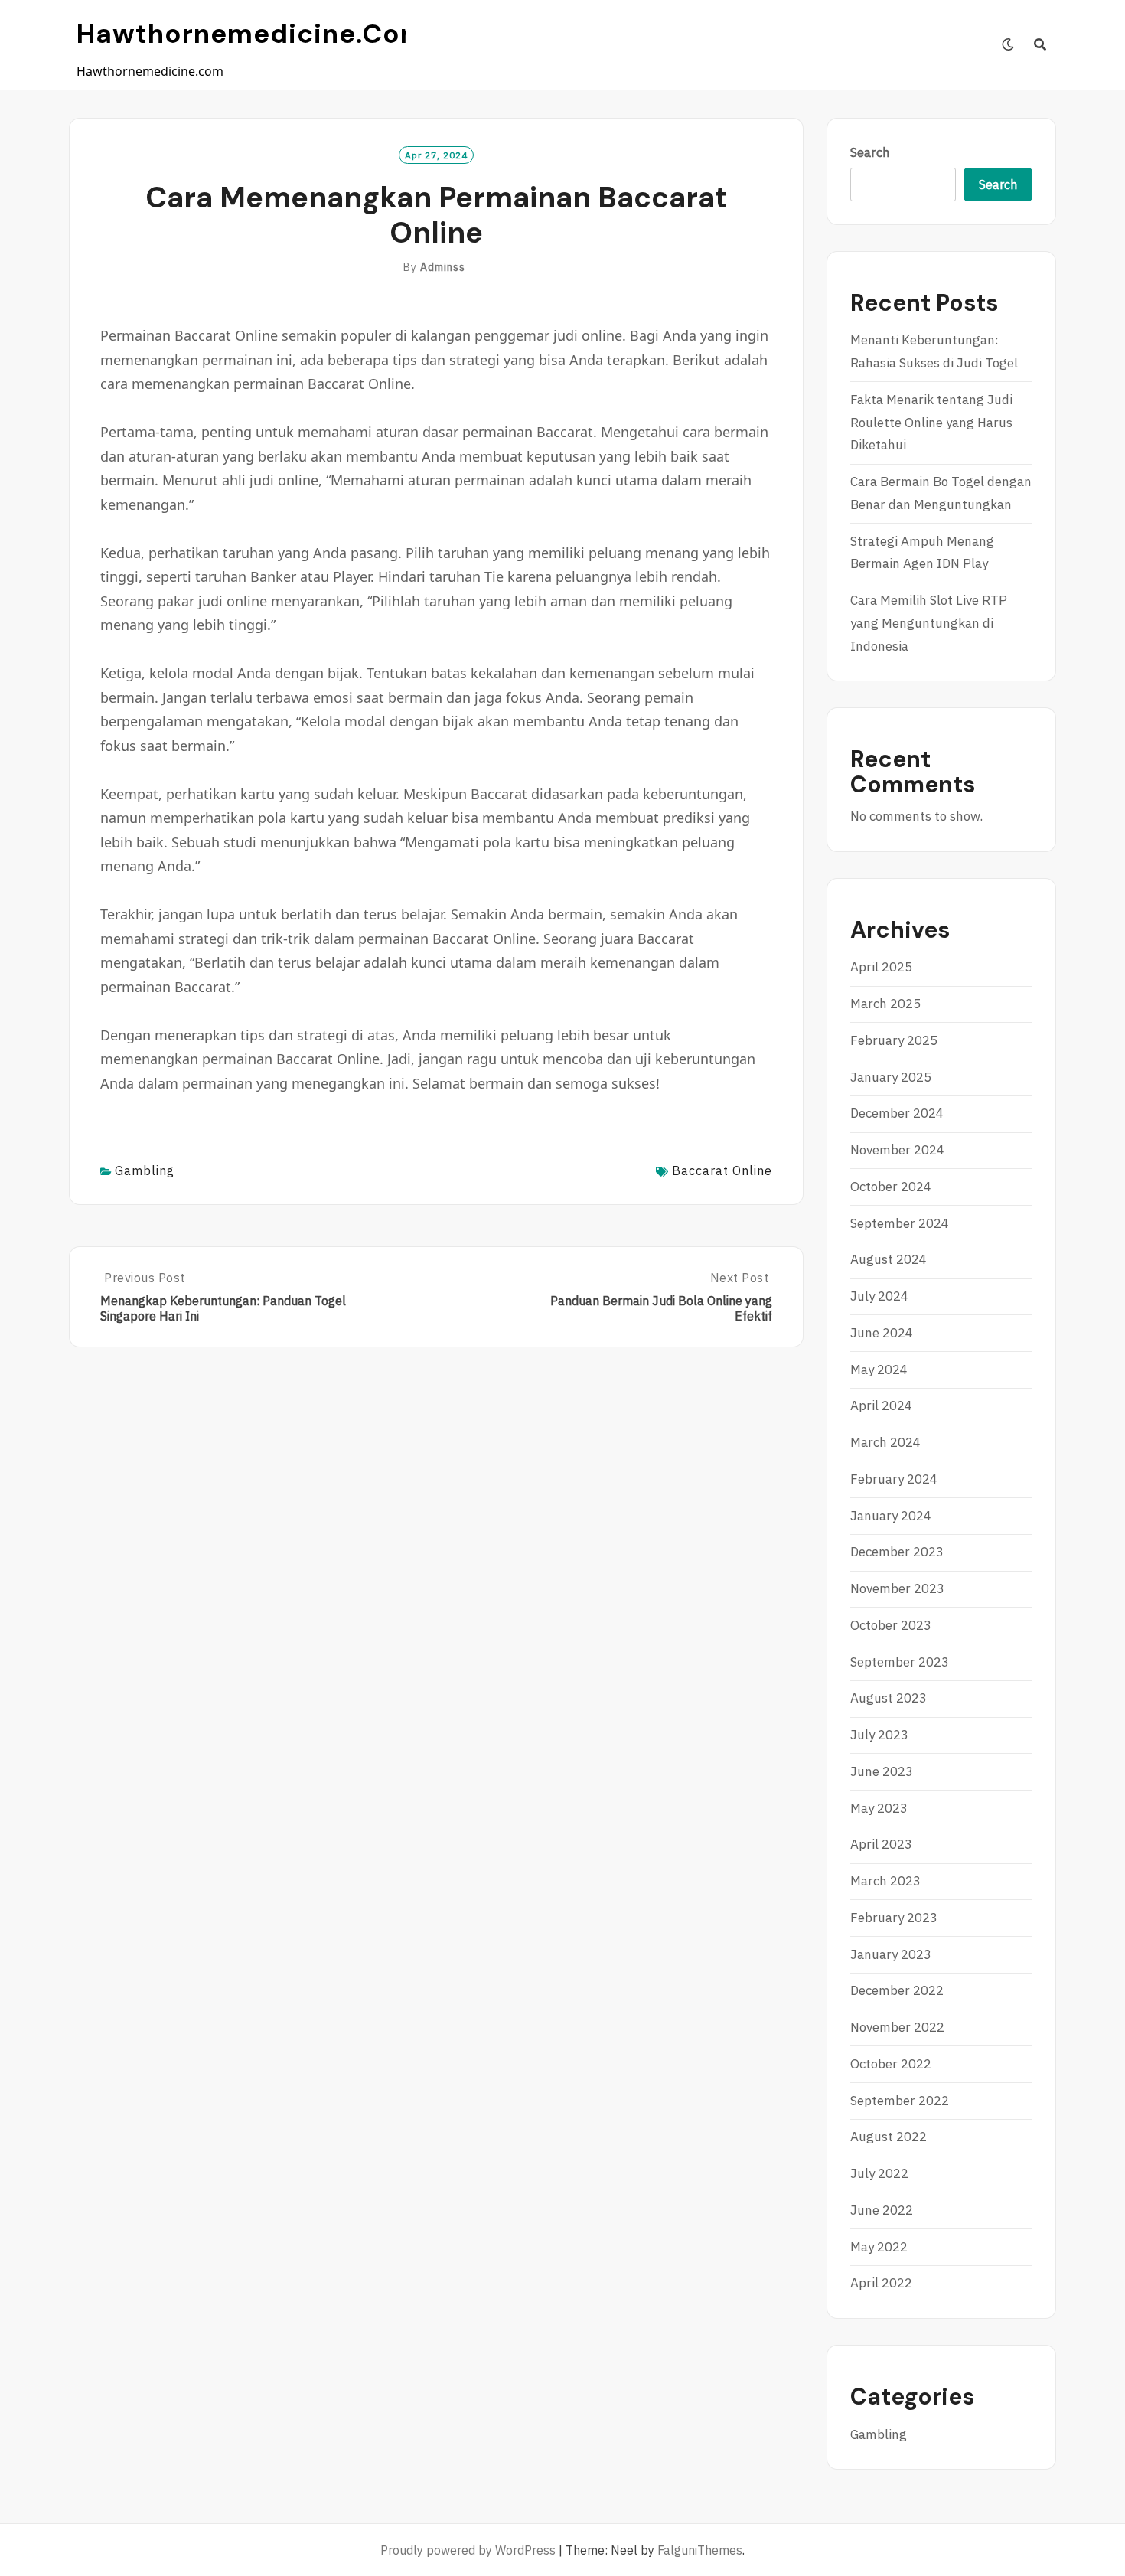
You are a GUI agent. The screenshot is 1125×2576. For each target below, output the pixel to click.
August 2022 (889, 2137)
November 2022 (897, 2027)
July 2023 (879, 1735)
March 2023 (885, 1881)
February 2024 (894, 1479)
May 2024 (879, 1370)
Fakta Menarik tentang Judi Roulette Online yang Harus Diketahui (931, 423)
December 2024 (897, 1113)
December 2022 (897, 1990)
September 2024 (900, 1223)
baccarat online (722, 1170)
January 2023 (891, 1954)
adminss (443, 267)
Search (870, 152)
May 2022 (879, 2247)
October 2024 (891, 1187)
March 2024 (885, 1442)
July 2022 (879, 2173)
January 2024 (891, 1516)
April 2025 (881, 967)
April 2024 (881, 1406)
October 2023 (891, 1625)
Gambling (145, 1170)
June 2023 (882, 1771)
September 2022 (900, 2101)
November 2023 (897, 1588)
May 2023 (879, 1808)
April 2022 (881, 2283)
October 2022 (891, 2064)
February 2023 (894, 1918)
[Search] (1040, 44)
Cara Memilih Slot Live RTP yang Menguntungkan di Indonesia (929, 623)
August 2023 (889, 1698)
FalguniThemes (700, 2550)
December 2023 (897, 1552)
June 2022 (882, 2210)
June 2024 (882, 1333)
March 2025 (885, 1004)
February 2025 (894, 1040)
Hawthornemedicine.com (251, 34)
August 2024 (889, 1259)
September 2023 (900, 1662)
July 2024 (879, 1296)
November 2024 (897, 1150)
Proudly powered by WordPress (468, 2550)
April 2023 (881, 1844)
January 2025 (891, 1077)
